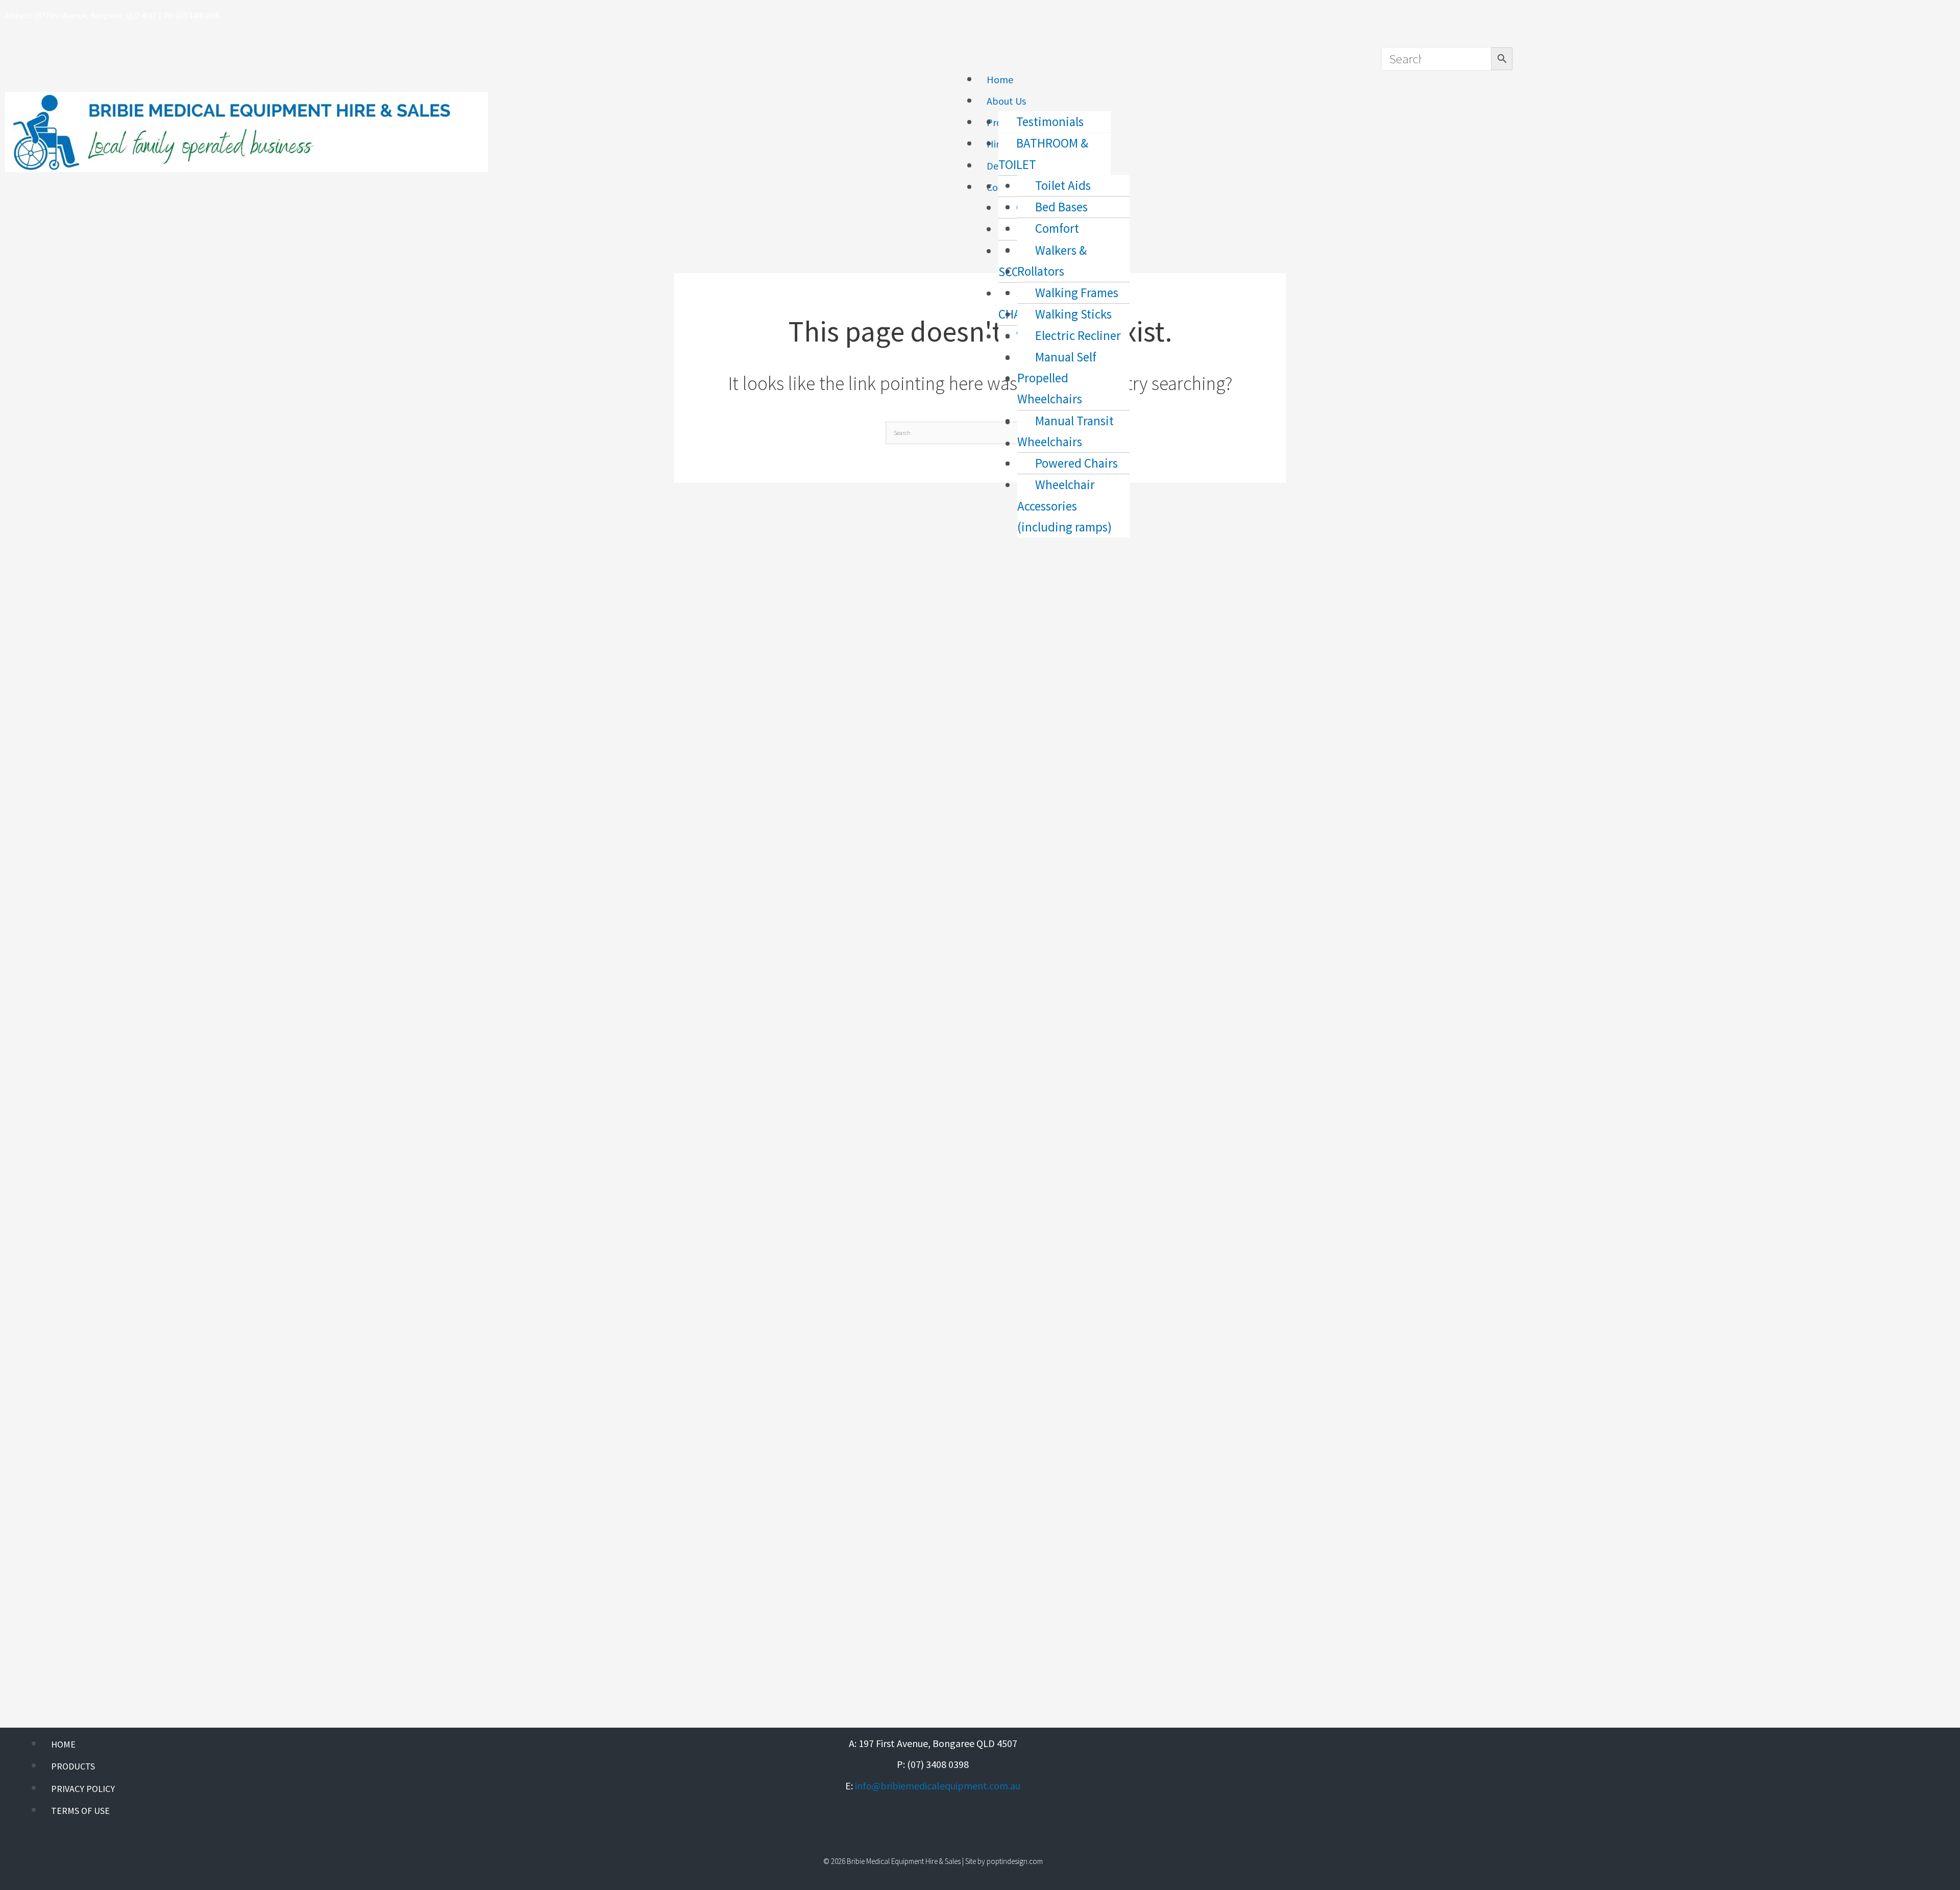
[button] (1156, 57)
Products (73, 1766)
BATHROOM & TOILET (1043, 153)
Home (1000, 79)
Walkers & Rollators (1052, 261)
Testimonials (1050, 122)
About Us (1006, 101)
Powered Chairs (1076, 463)
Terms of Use (80, 1811)
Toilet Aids (1063, 185)
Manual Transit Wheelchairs (1065, 431)
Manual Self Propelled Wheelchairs (1057, 378)
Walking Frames (1077, 293)
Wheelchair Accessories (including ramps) (1064, 506)
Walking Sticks (1073, 314)
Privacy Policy (83, 1789)
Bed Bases (1061, 207)
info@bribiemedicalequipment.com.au (938, 1786)
